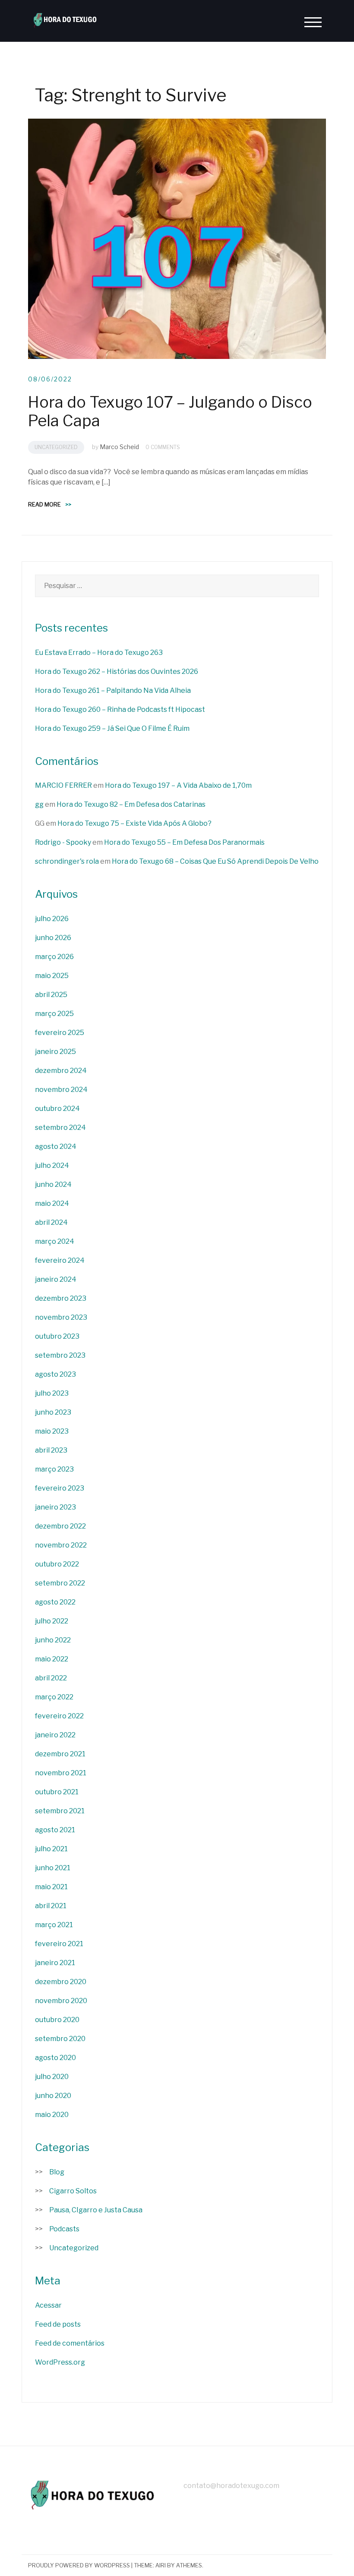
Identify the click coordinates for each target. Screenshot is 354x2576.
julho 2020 (52, 2077)
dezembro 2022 (60, 1526)
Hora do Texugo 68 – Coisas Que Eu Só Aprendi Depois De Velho (215, 861)
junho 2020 (53, 2096)
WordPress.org (60, 2362)
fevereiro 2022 (59, 1716)
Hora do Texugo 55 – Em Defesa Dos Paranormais (184, 842)
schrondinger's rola (67, 861)
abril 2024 (51, 1222)
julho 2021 (51, 1849)
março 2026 (54, 957)
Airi (161, 2565)
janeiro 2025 (55, 1052)
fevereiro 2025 (60, 1033)
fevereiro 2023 (60, 1488)
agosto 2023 (55, 1374)
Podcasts (64, 2229)
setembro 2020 (60, 2039)
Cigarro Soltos (73, 2191)
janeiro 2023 (55, 1507)
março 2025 (54, 1014)
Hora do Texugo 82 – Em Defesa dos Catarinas (131, 804)
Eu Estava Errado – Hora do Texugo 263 (99, 653)
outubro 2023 (57, 1336)
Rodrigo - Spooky (63, 842)
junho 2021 (53, 1868)
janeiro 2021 (55, 1963)
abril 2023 (51, 1450)
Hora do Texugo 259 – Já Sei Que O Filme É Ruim (112, 728)
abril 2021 (51, 1906)
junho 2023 (53, 1412)
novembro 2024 (61, 1090)
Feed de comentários (70, 2343)
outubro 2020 (57, 2020)
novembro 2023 (61, 1317)
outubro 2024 (57, 1109)
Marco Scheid (119, 447)
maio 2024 (52, 1203)
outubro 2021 (57, 1792)
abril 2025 (51, 995)
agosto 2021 (55, 1830)
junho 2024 (53, 1184)
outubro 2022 (57, 1564)
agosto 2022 (55, 1602)
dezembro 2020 (61, 1982)
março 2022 (54, 1697)
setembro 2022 (60, 1583)
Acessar (48, 2305)
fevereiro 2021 (59, 1944)
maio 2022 (52, 1659)
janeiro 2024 (56, 1279)
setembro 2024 (60, 1128)
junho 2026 (53, 938)
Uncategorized (56, 447)
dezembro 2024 (61, 1071)
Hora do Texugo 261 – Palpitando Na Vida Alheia (113, 690)
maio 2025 (52, 976)
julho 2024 (52, 1165)
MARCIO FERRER (63, 785)
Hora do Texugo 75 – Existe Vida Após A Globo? (134, 823)
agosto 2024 (56, 1146)
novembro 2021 (61, 1773)
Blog (57, 2172)
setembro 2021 (60, 1811)
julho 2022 (52, 1621)
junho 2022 (53, 1640)
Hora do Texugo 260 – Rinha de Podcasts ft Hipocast (120, 709)
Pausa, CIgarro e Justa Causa (96, 2210)
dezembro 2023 (61, 1298)
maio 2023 (52, 1431)
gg (39, 804)
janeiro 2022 (55, 1735)
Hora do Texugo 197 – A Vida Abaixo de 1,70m (178, 785)
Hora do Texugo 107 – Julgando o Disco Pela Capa (170, 411)
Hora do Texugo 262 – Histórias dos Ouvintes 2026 (117, 672)
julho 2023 (52, 1393)
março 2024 (55, 1241)
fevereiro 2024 (60, 1260)
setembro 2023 (60, 1355)
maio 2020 (52, 2115)
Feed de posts (58, 2324)
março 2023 (54, 1469)
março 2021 (54, 1925)
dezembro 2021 (60, 1754)
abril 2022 (51, 1678)
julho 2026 (52, 919)
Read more (50, 504)
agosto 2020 (55, 2058)
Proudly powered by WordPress (79, 2565)
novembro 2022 (61, 1545)
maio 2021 (51, 1887)
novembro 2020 (61, 2001)
